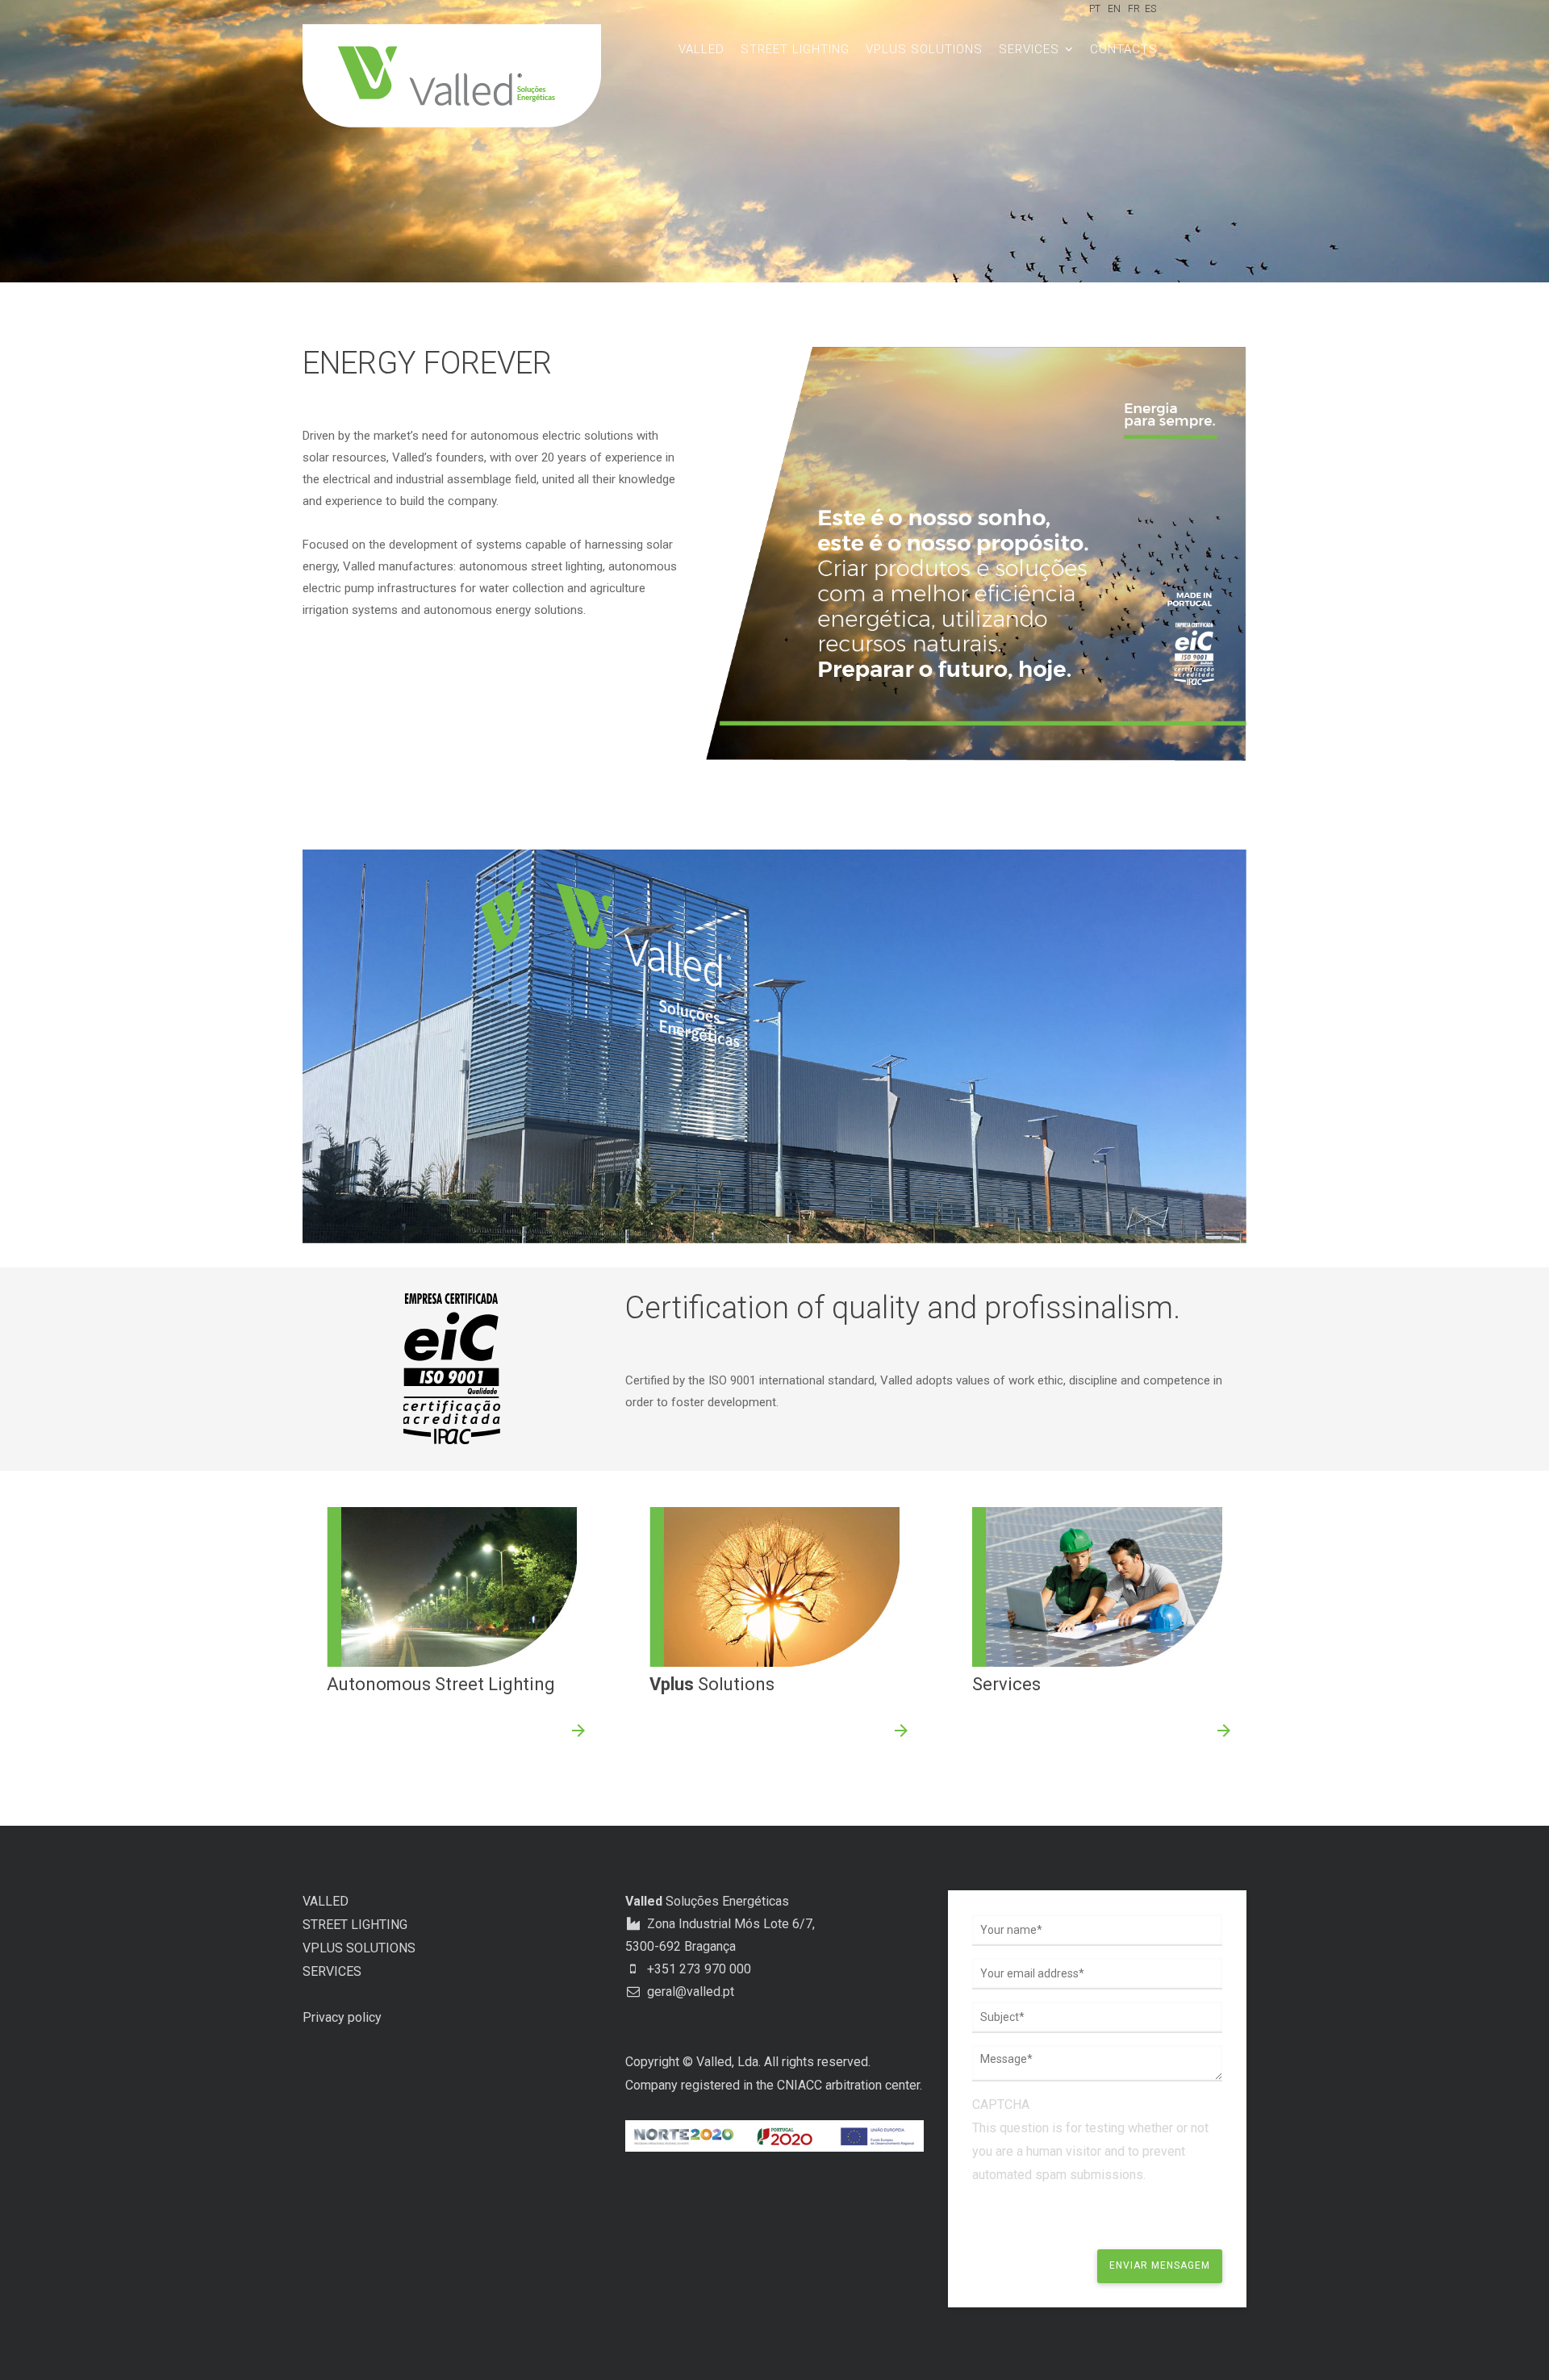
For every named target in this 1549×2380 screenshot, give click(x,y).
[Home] (464, 76)
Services (1031, 49)
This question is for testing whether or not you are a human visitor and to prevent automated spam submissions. (1090, 2139)
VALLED (326, 1901)
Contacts (1124, 49)
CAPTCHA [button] (1001, 2104)
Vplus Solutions (924, 49)
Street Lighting (795, 49)
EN (1114, 9)
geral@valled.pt (689, 1992)
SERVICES (332, 1971)
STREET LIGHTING (355, 1925)
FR (1134, 9)
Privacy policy (342, 2017)
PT (1095, 9)
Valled (701, 49)
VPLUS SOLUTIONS (359, 1948)
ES (1150, 9)
